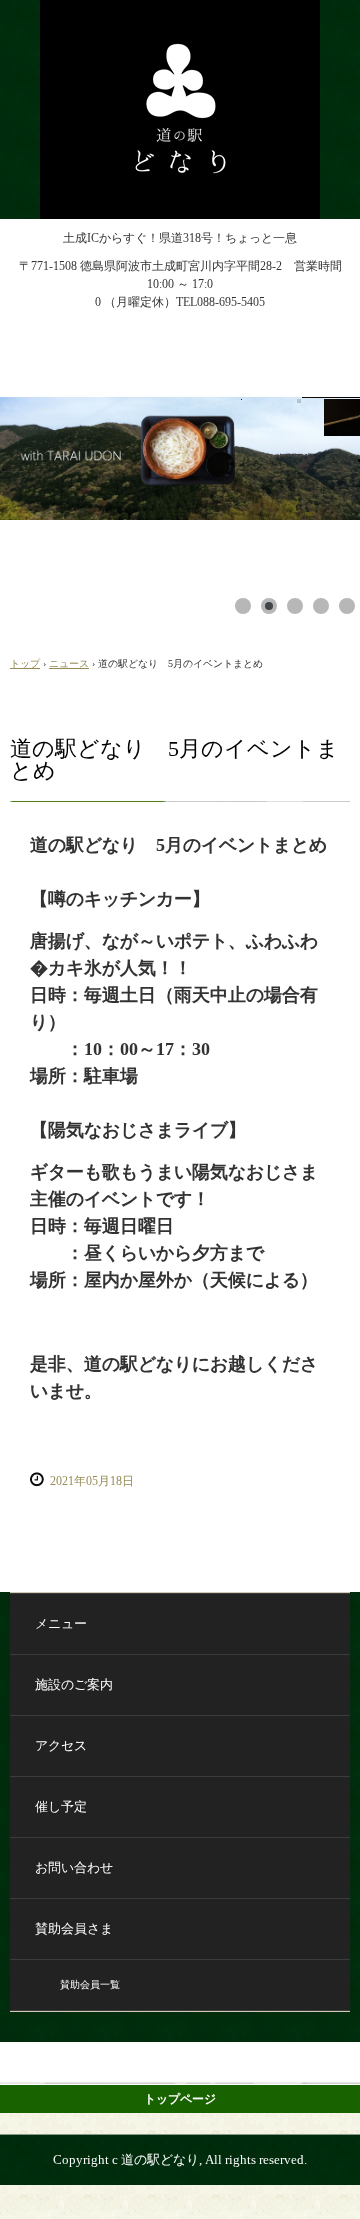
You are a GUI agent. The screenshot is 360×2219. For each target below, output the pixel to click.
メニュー (61, 1623)
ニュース (69, 663)
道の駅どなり (180, 18)
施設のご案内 (74, 1684)
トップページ (180, 2099)
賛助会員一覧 (90, 1984)
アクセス (61, 1745)
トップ (25, 663)
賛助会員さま (74, 1928)
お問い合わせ (74, 1867)
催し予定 (61, 1806)
